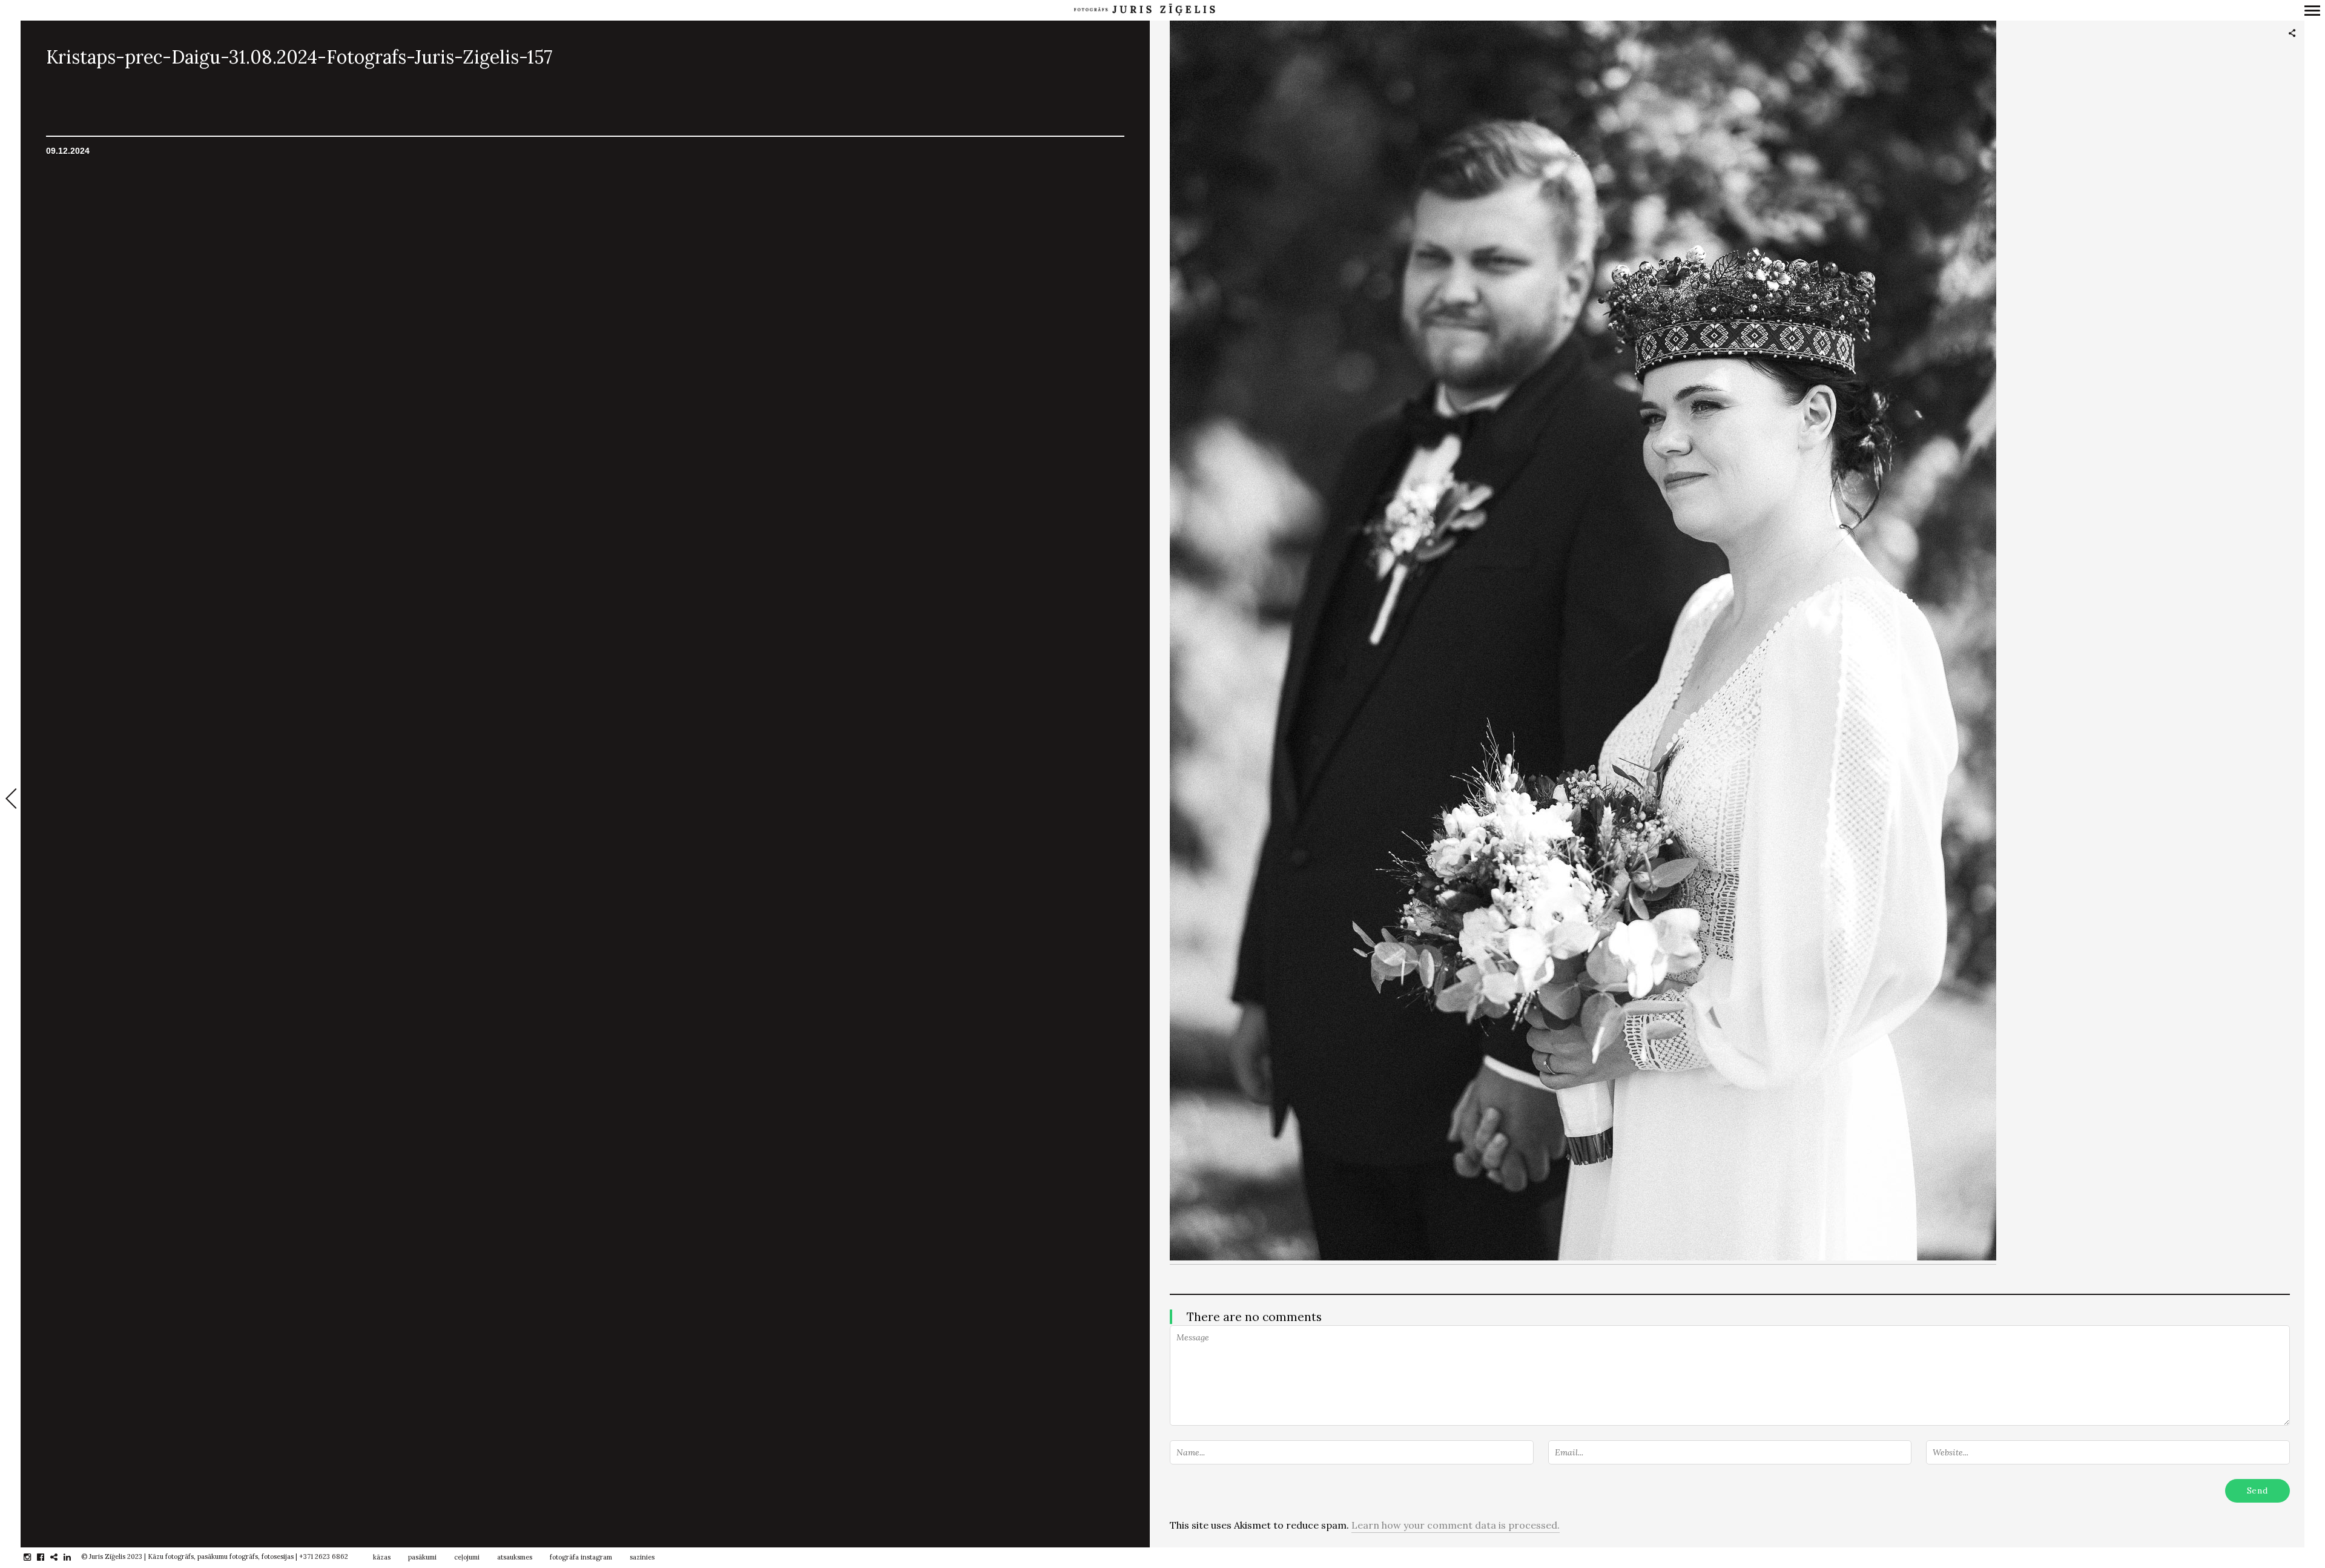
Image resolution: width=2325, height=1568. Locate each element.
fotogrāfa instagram (581, 1557)
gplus (60, 1557)
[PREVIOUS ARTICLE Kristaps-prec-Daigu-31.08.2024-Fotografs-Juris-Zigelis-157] (10, 800)
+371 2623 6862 (324, 1556)
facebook (47, 1557)
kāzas (382, 1557)
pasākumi (422, 1557)
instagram (34, 1557)
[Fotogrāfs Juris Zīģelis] (1144, 10)
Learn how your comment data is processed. (1456, 1525)
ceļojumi (467, 1557)
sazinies (642, 1557)
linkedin (74, 1557)
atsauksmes (515, 1557)
